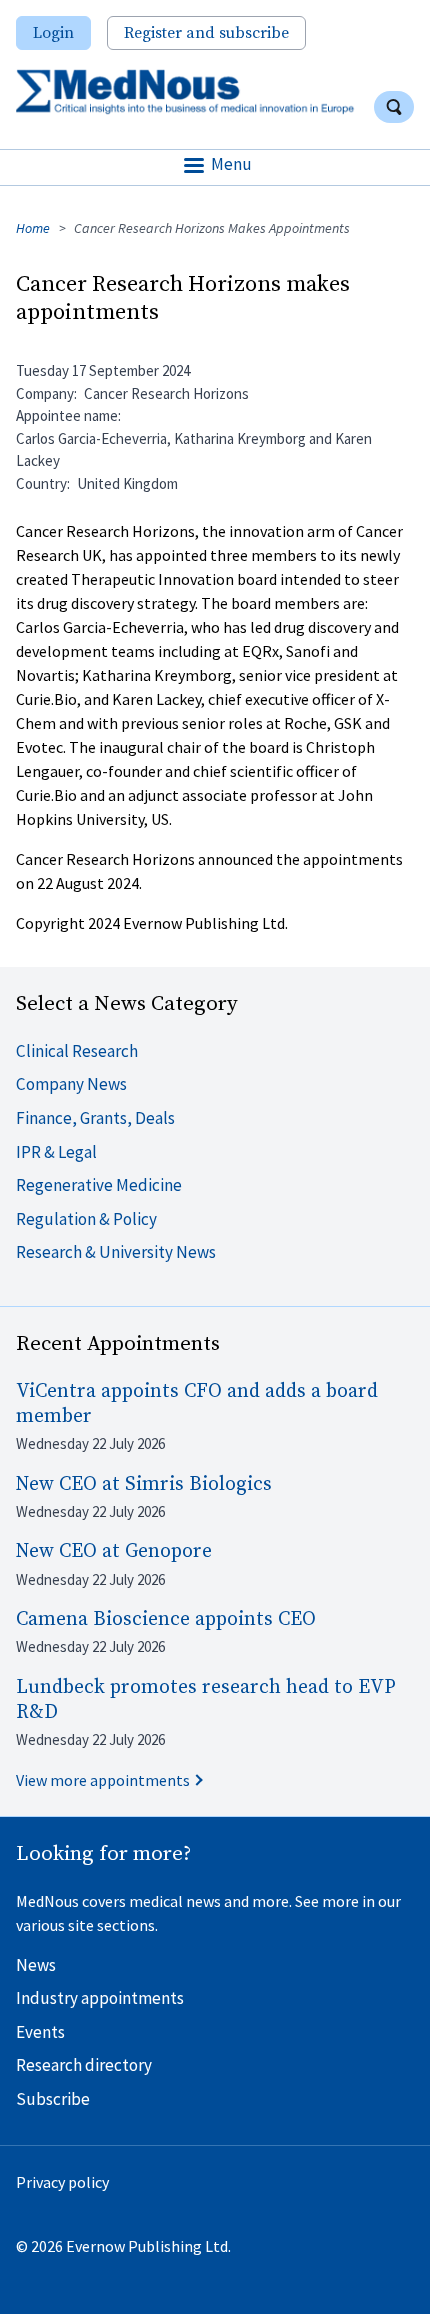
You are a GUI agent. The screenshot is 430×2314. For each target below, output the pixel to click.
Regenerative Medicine (99, 1185)
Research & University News (116, 1252)
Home (33, 228)
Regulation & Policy (86, 1219)
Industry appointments (100, 1998)
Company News (71, 1084)
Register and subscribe (206, 33)
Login (53, 33)
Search (394, 107)
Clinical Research (77, 1051)
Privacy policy (62, 2182)
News (36, 1965)
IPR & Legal (56, 1152)
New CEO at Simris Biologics (144, 1484)
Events (40, 2032)
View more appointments (103, 1780)
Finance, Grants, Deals (95, 1118)
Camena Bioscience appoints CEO (166, 1619)
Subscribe (53, 2099)
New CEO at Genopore (114, 1551)
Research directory (84, 2065)
